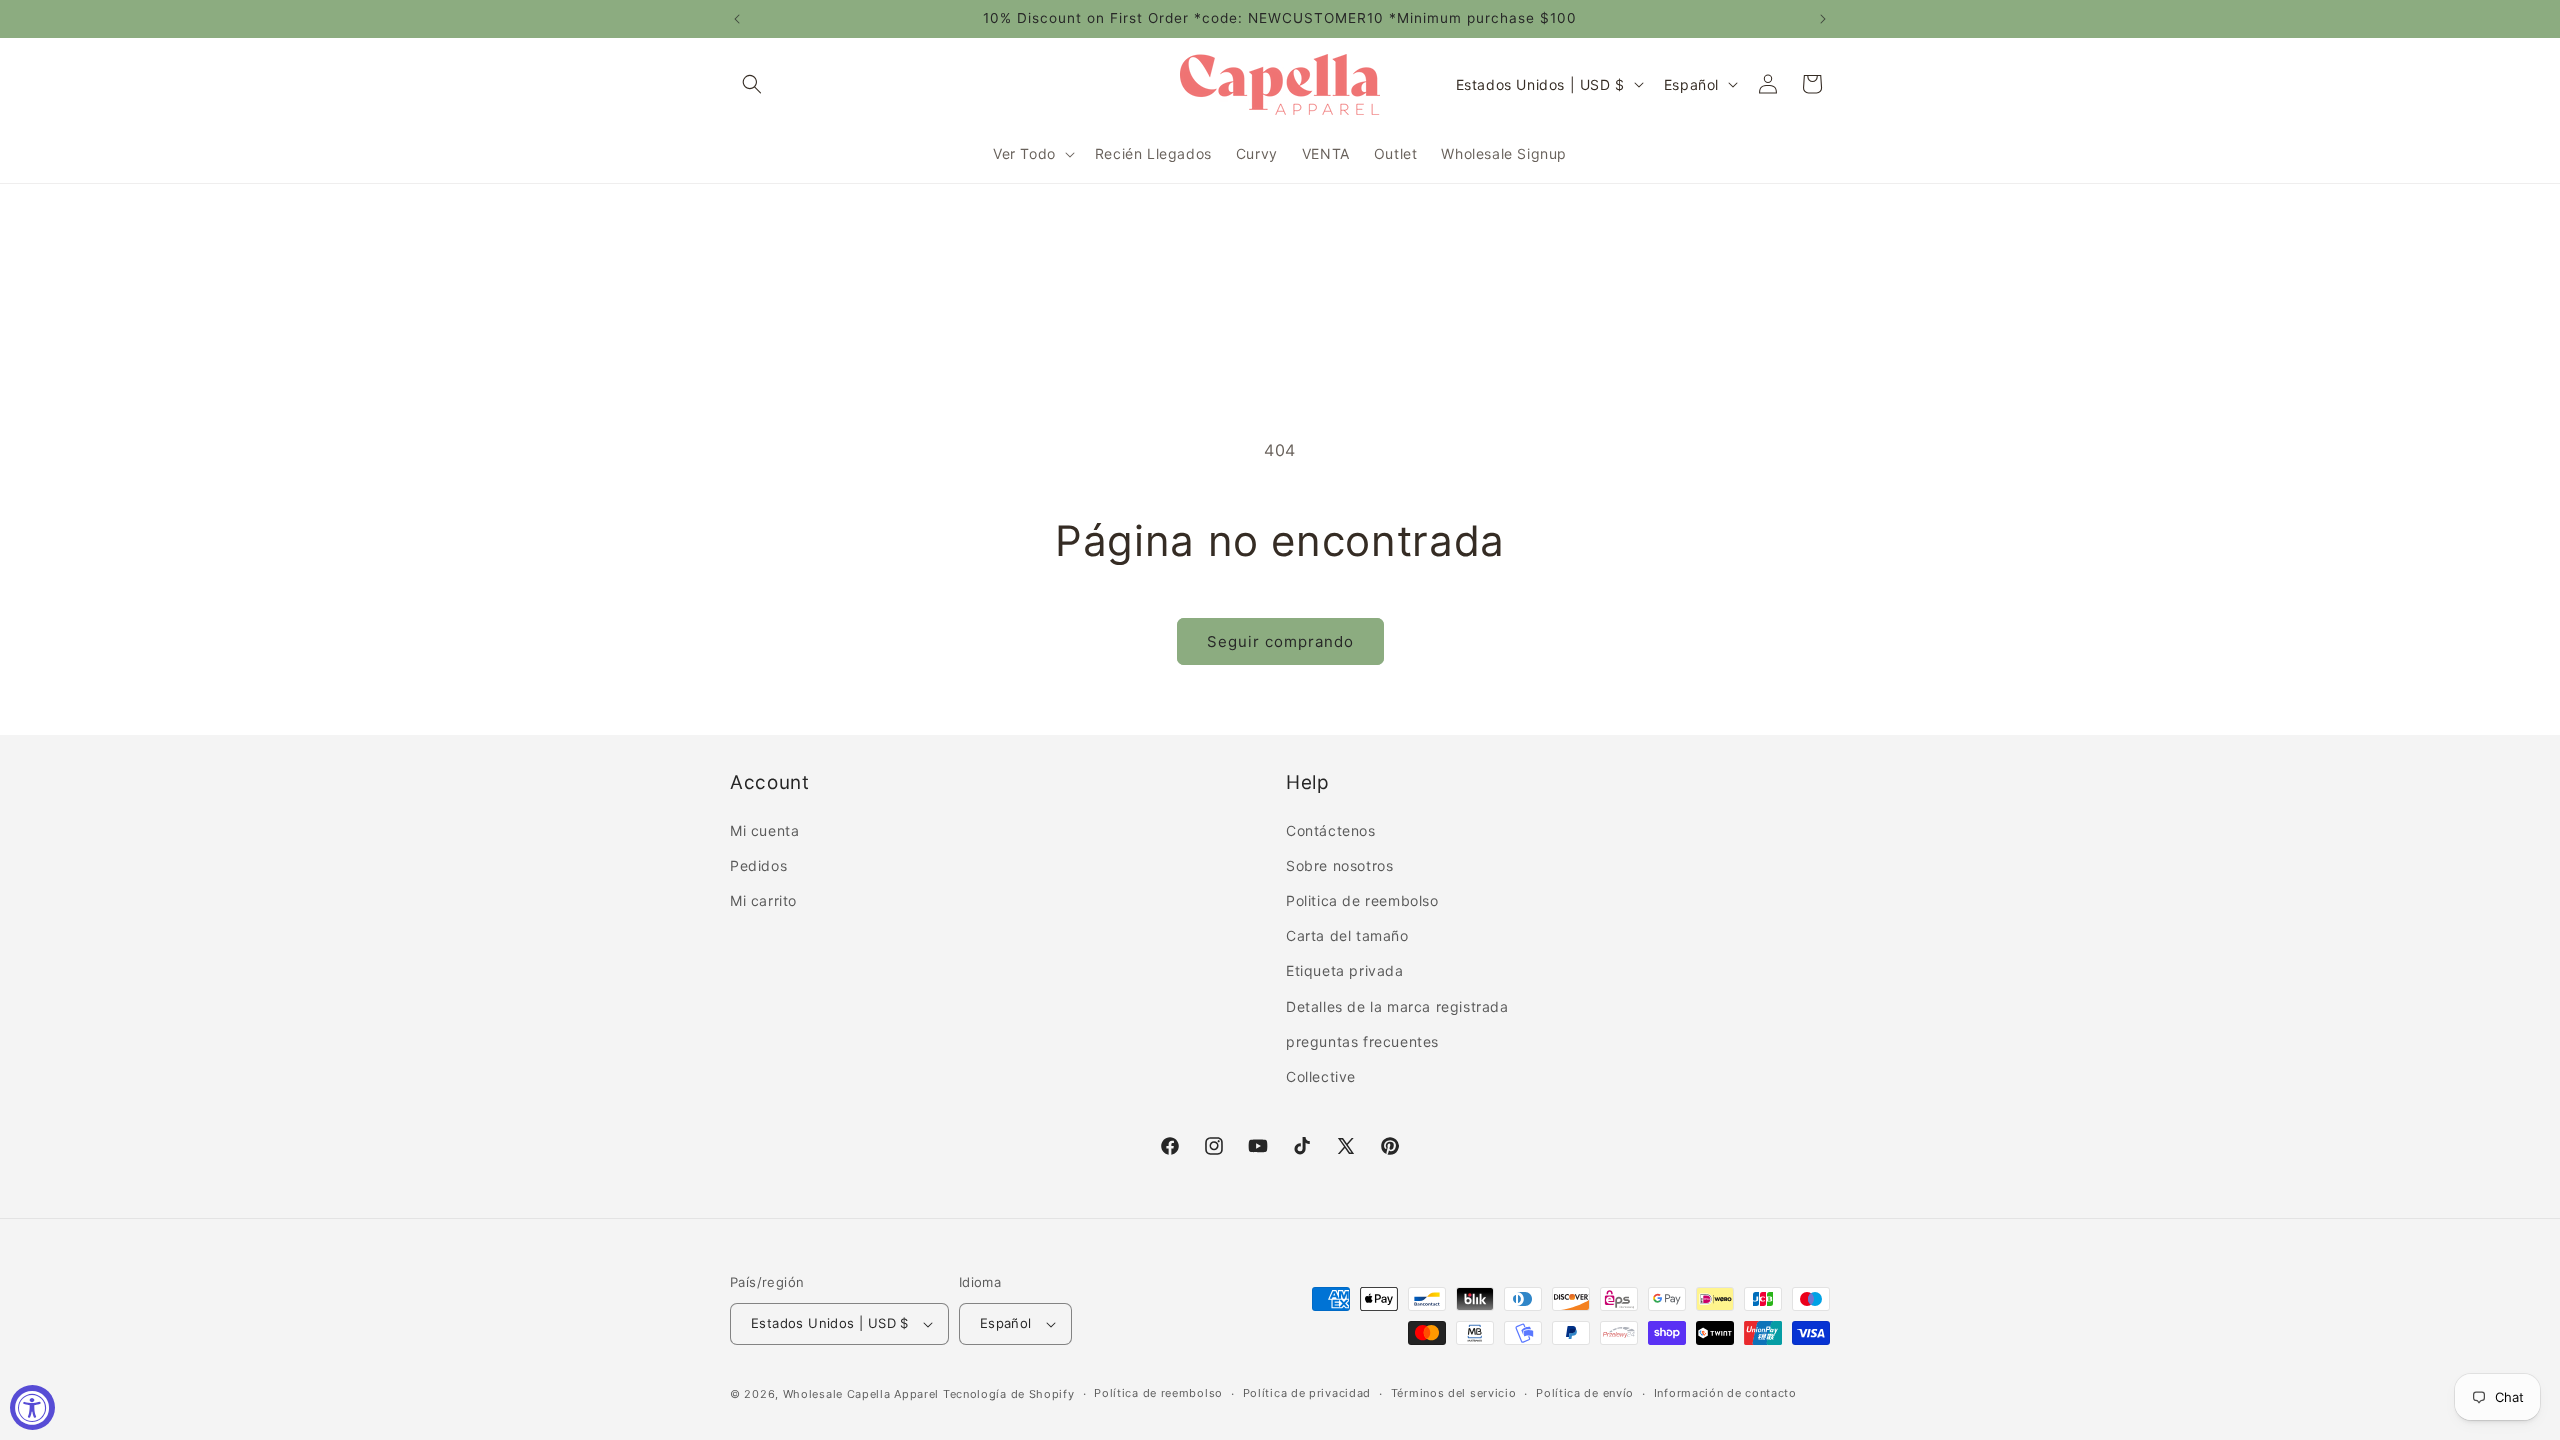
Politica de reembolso (1362, 900)
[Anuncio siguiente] (1823, 19)
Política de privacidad (1307, 1393)
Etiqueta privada (1345, 970)
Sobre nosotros (1339, 865)
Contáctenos (1331, 830)
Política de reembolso (1158, 1393)
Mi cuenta (764, 830)
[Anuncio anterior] (737, 19)
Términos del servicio (1454, 1393)
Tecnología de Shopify (1009, 1394)
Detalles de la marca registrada (1397, 1006)
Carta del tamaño (1347, 935)
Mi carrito (763, 900)
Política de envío (1585, 1393)
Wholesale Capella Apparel (861, 1394)
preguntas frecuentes (1362, 1041)
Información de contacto (1725, 1393)
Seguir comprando (1280, 641)
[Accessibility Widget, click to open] (32, 1407)
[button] (752, 84)
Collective (1321, 1076)
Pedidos (758, 865)
